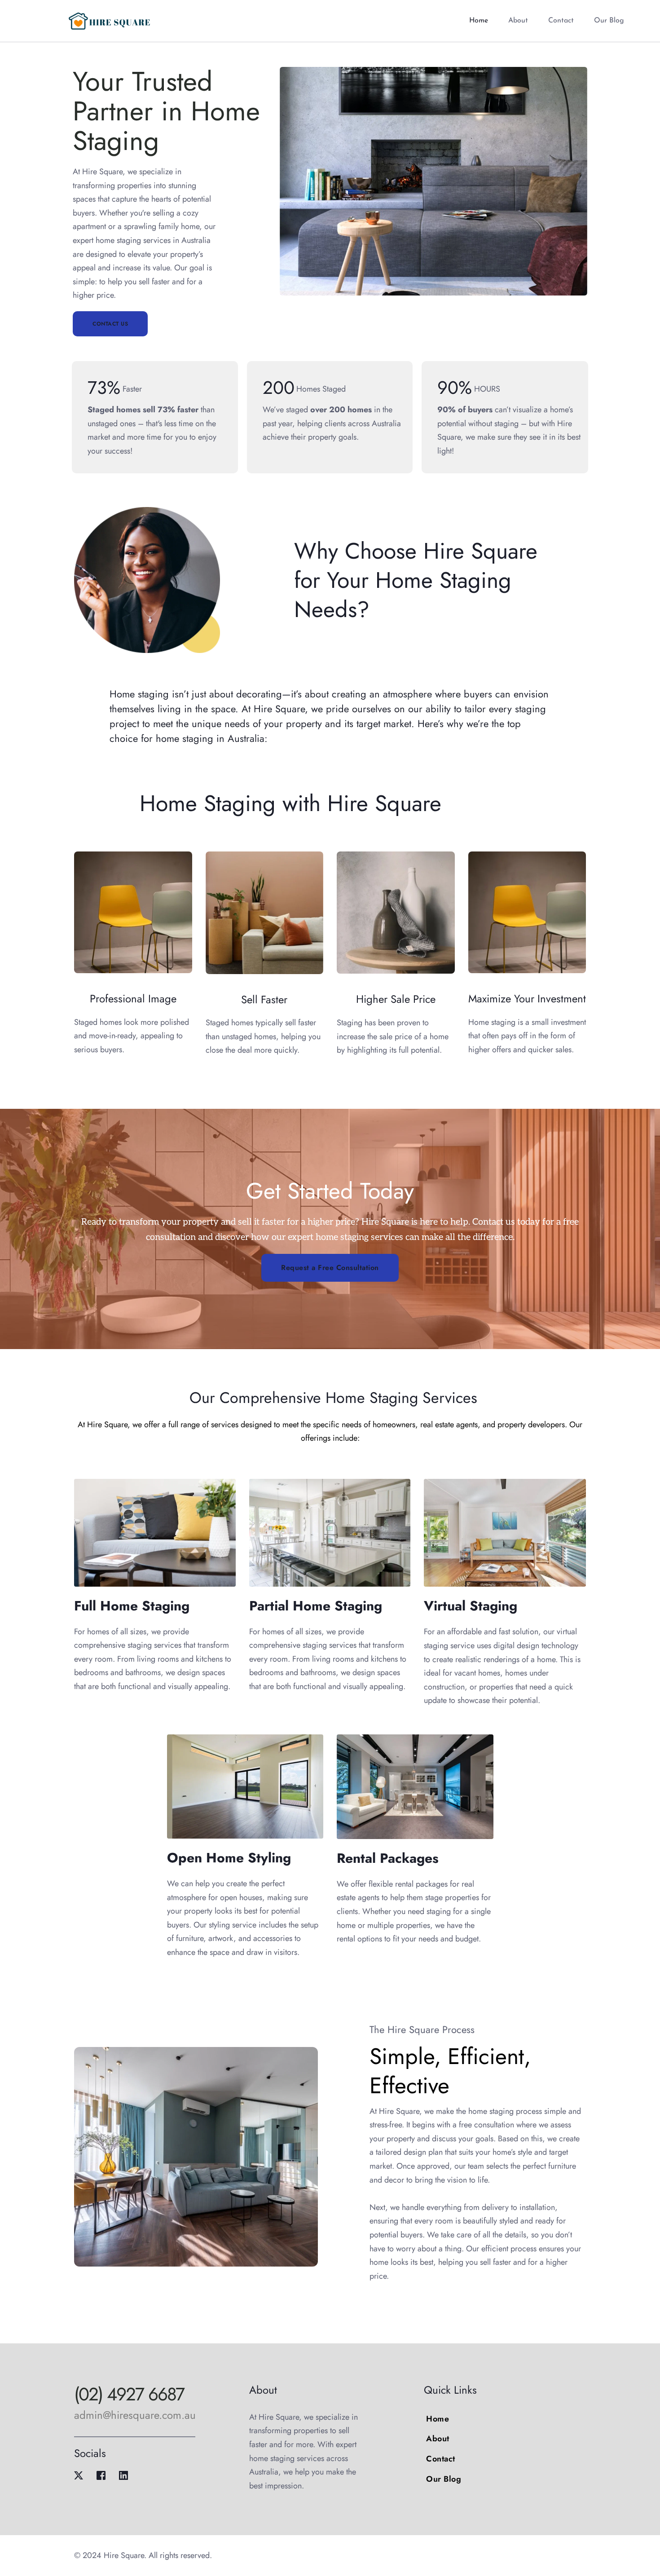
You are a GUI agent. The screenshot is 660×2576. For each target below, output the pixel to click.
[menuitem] (479, 21)
